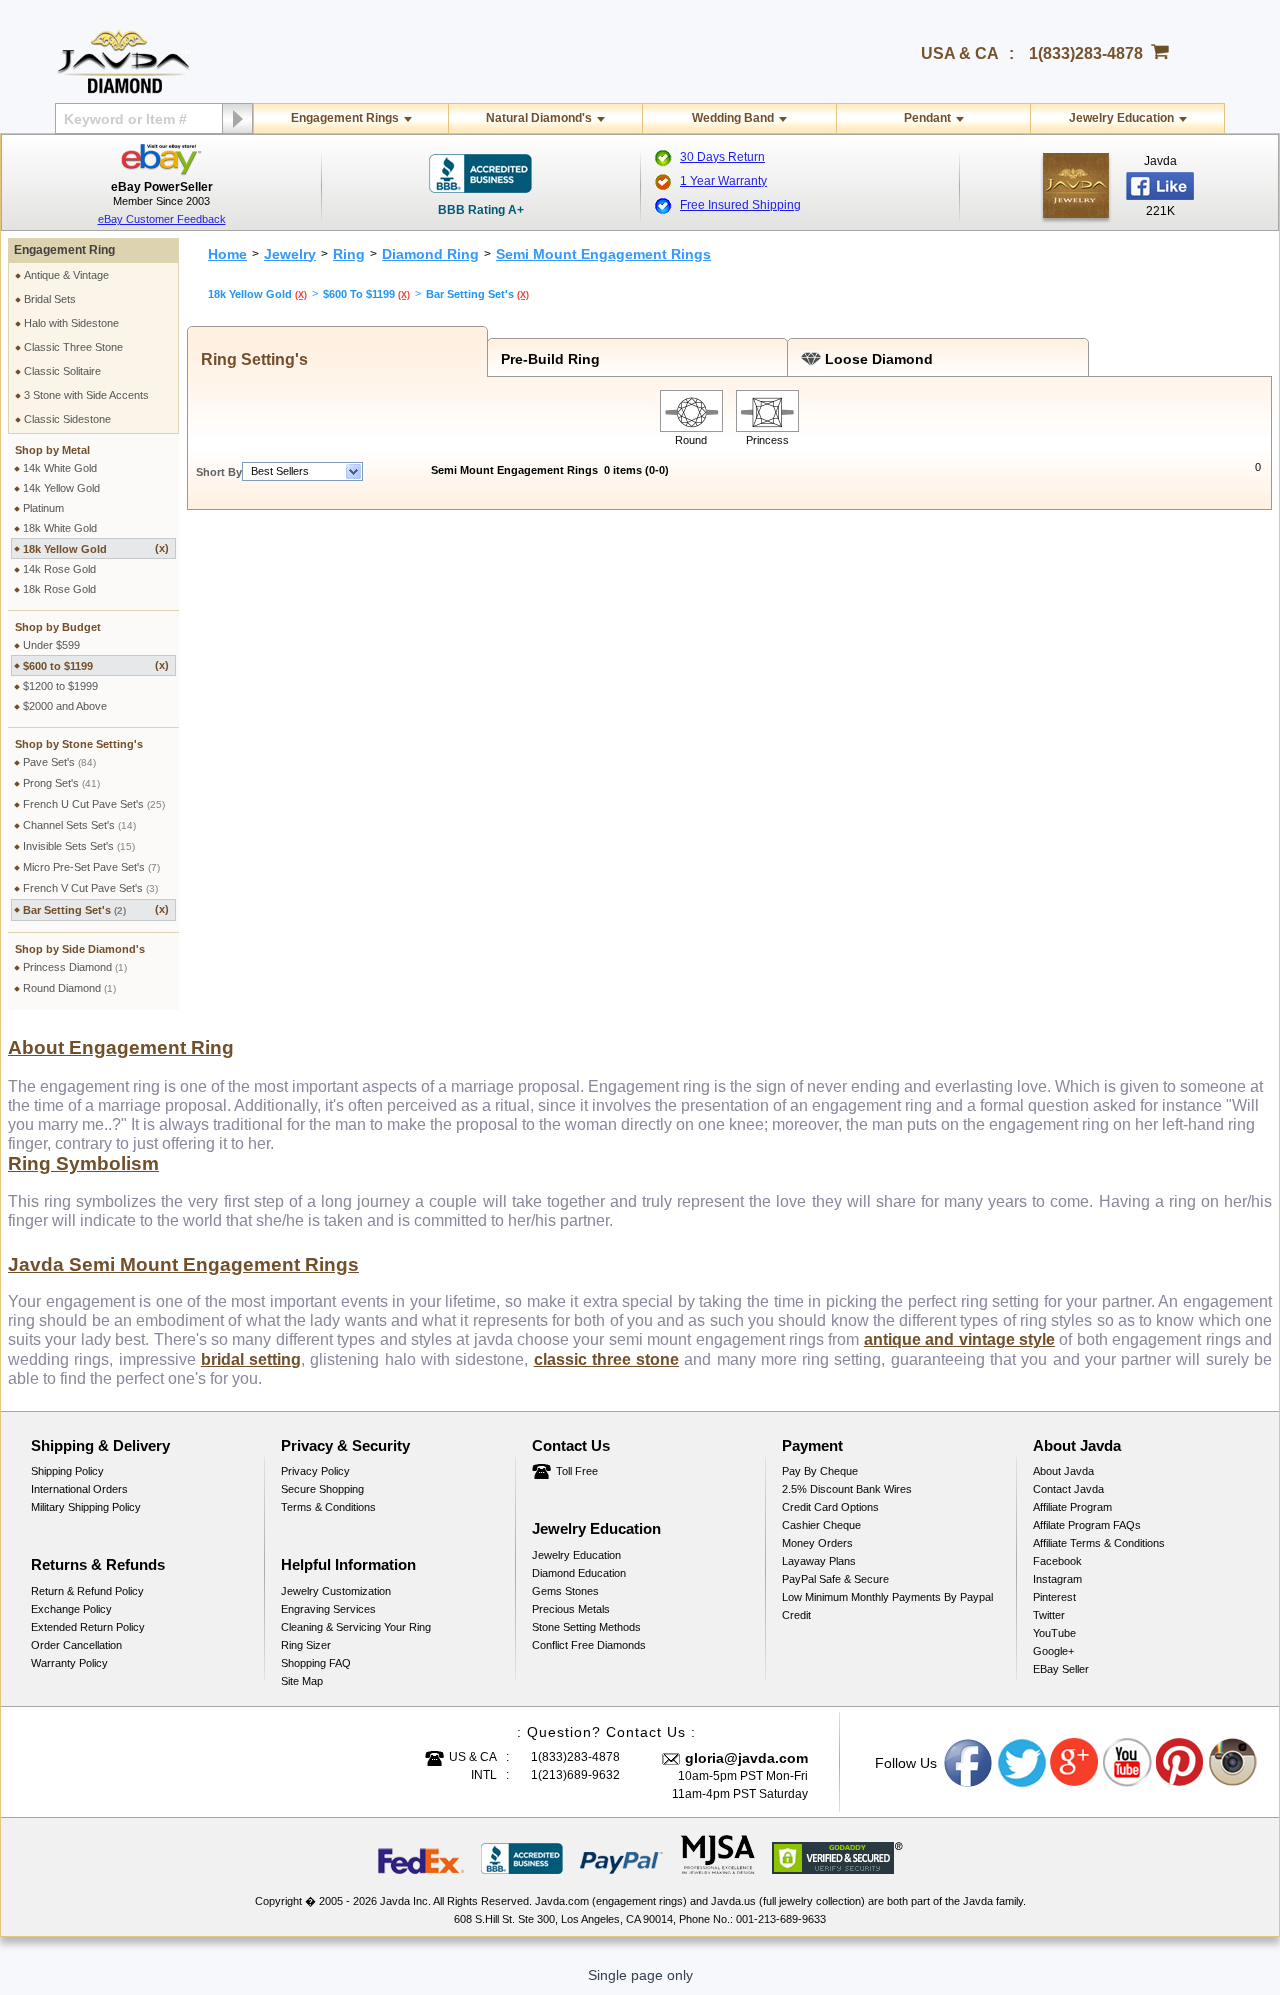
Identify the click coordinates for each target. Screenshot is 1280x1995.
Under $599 (51, 645)
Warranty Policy (69, 1663)
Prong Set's (61, 783)
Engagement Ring (64, 250)
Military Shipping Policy (86, 1507)
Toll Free (577, 1471)
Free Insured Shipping (740, 205)
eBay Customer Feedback (162, 219)
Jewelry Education (1121, 118)
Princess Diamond (75, 967)
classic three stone (607, 1359)
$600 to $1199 (96, 665)
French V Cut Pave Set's (90, 888)
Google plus (1075, 1763)
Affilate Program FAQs (1087, 1525)
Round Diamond (69, 988)
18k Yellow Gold (96, 548)
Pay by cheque (820, 1471)
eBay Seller (1061, 1669)
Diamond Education (579, 1573)
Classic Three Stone (73, 347)
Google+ (1053, 1651)
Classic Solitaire (62, 371)
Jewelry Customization (336, 1591)
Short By (219, 472)
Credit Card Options (830, 1507)
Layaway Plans (819, 1561)
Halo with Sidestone (71, 323)
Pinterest (1054, 1597)
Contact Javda (1068, 1489)
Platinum (43, 508)
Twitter (1049, 1615)
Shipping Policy (67, 1471)
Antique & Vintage (66, 275)
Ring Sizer (306, 1645)
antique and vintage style (959, 1339)
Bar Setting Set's (96, 909)
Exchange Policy (71, 1609)
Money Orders (817, 1543)
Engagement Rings (345, 118)
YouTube (1054, 1633)
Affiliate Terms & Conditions (1099, 1543)
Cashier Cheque (821, 1525)
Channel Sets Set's (79, 825)
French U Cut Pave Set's (94, 804)
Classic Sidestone (67, 419)
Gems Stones (565, 1591)
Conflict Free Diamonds (589, 1645)
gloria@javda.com (746, 1758)
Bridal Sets (50, 299)
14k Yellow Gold (61, 488)
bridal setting (251, 1359)
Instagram (1057, 1579)
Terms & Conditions (328, 1507)
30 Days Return (722, 157)
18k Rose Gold (59, 589)
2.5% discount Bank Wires (847, 1489)
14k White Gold (60, 468)
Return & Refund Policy (87, 1591)
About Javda (1063, 1471)
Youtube (1128, 1763)
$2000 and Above (65, 706)
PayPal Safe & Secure (835, 1579)
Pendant (927, 118)
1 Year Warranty (723, 181)
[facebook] (1076, 185)
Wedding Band (733, 118)
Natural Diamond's (539, 118)
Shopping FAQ (316, 1663)
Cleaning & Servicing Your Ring (356, 1627)
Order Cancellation (76, 1645)
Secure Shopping (322, 1489)
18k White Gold (60, 528)
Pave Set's (59, 762)
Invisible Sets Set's (79, 846)
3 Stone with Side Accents (86, 395)
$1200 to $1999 (60, 686)
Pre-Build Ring (546, 359)
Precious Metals (571, 1609)
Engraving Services (328, 1609)
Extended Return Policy (88, 1627)
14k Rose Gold (59, 569)
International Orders (79, 1489)
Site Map (302, 1681)
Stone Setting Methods (586, 1627)
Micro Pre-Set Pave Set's (91, 867)
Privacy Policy (315, 1471)
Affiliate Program (1072, 1507)
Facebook (1057, 1561)
